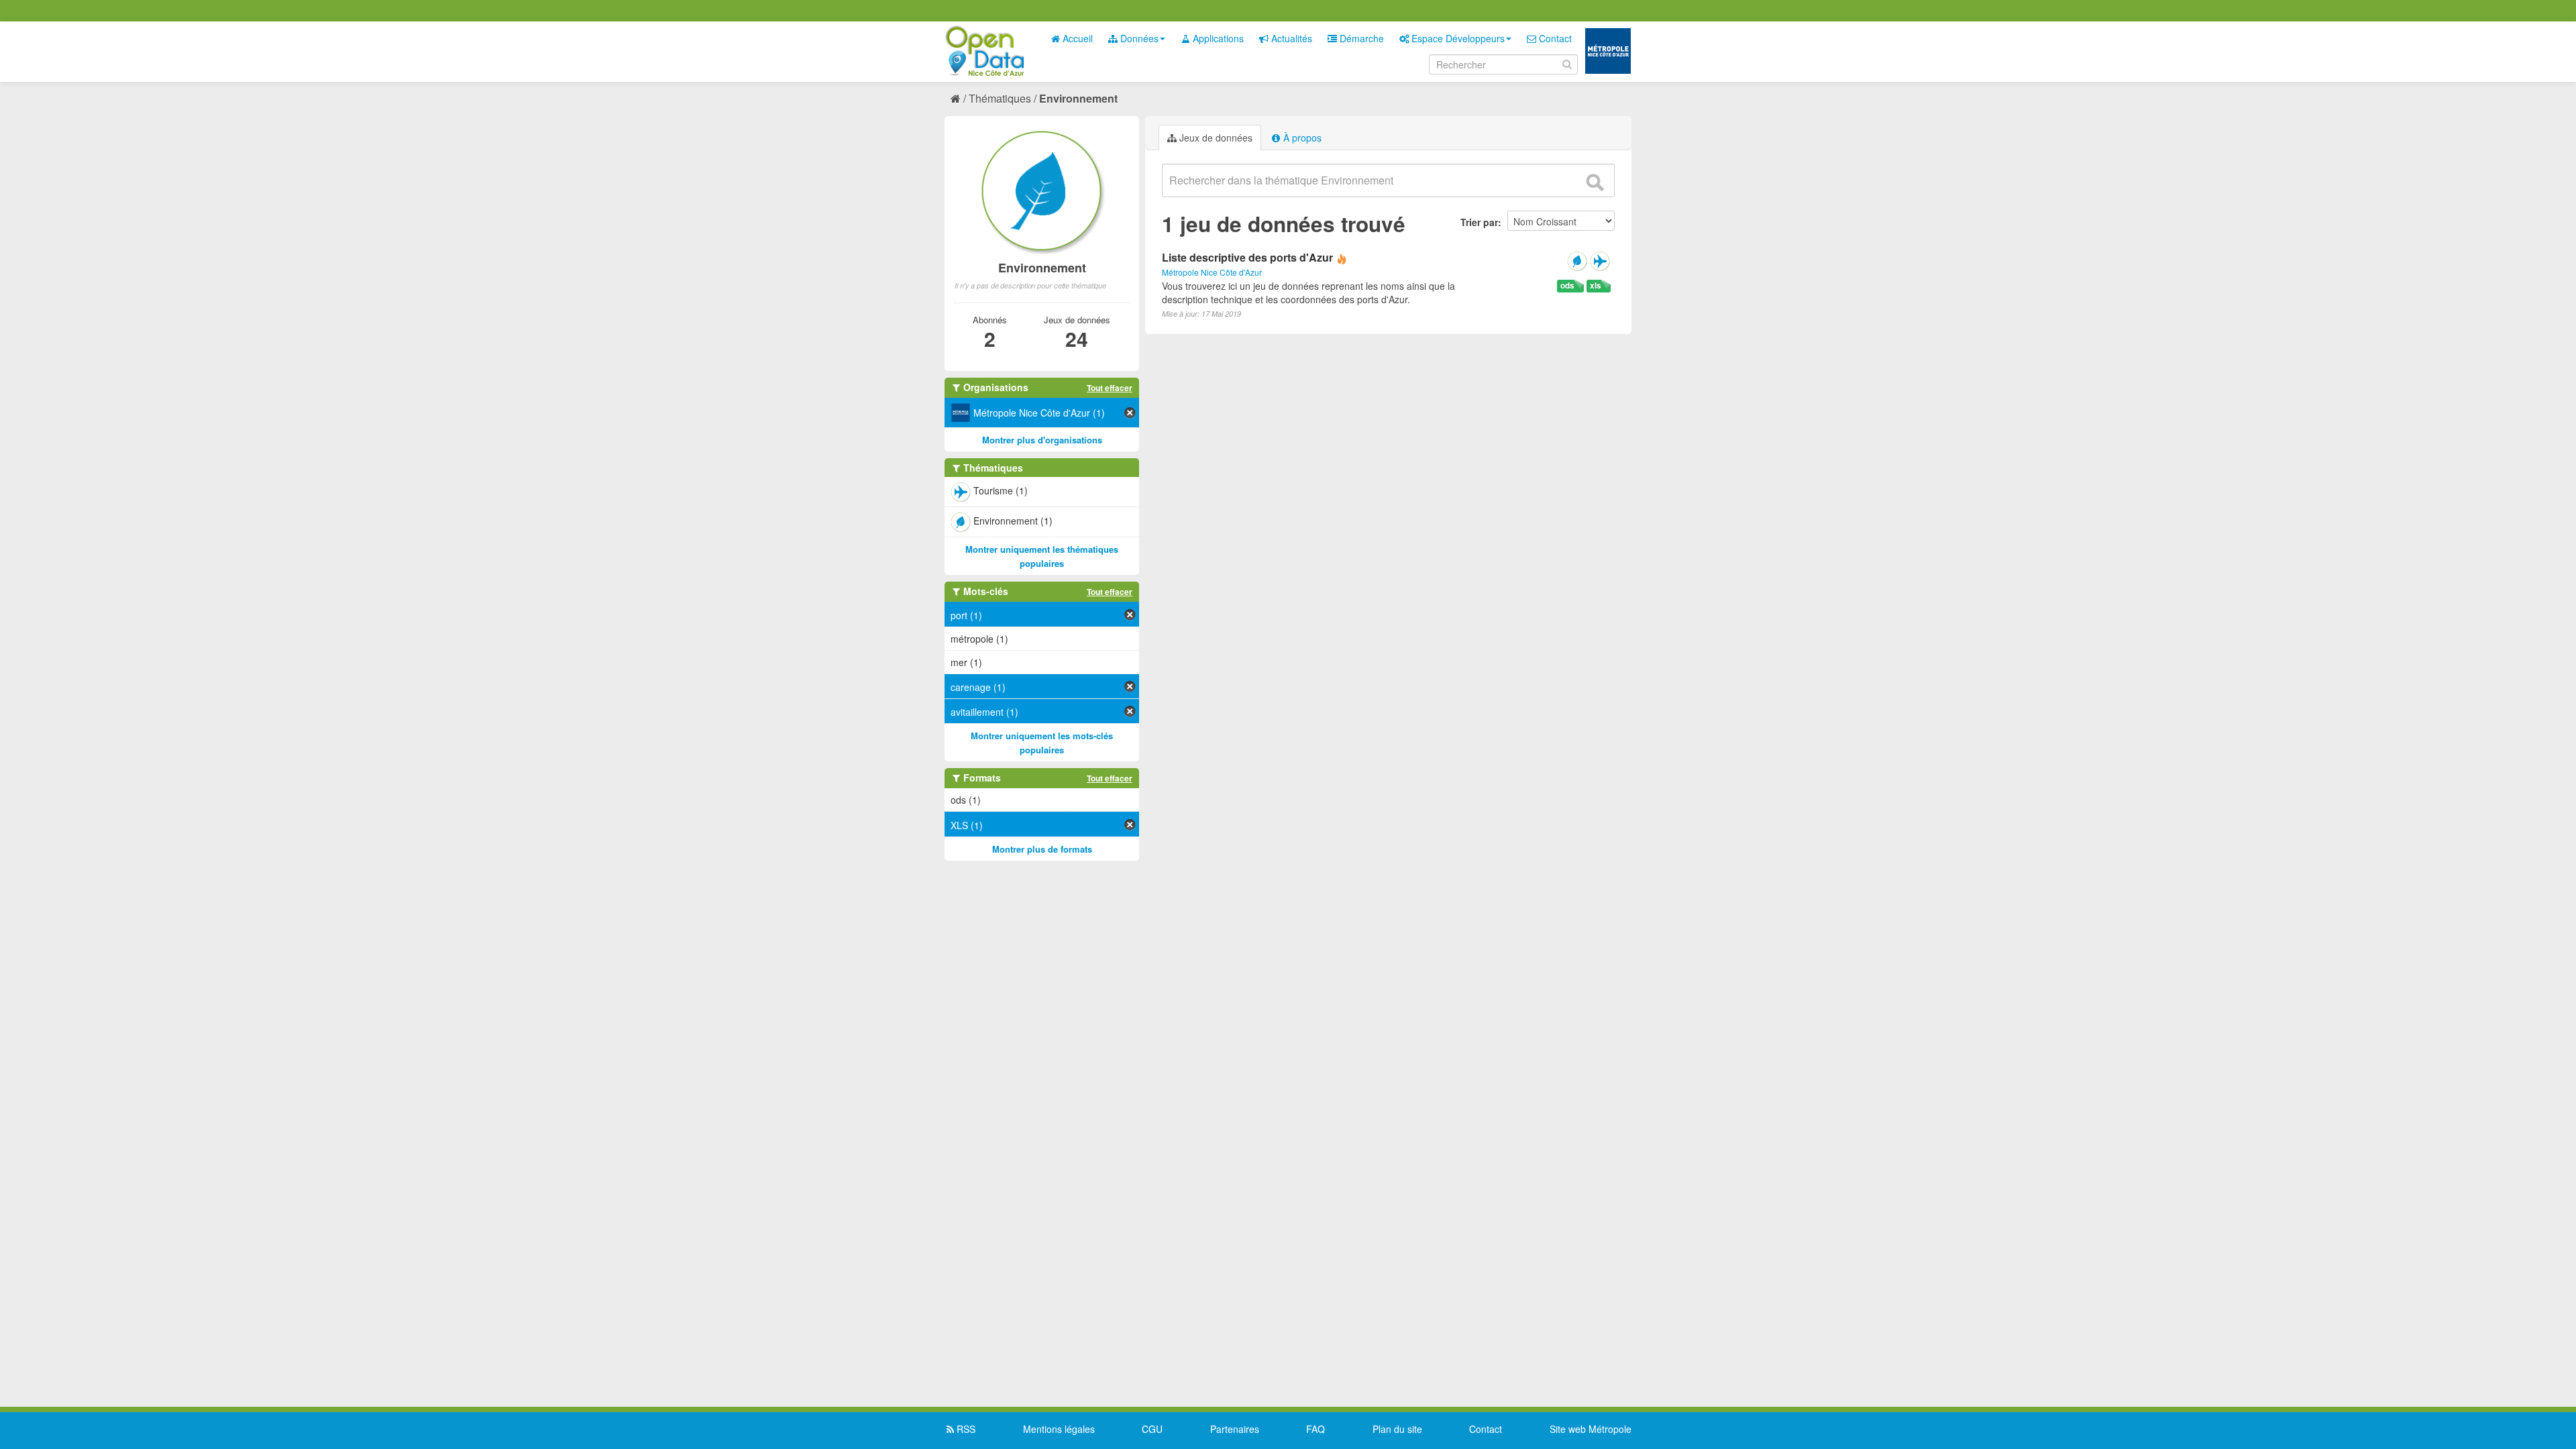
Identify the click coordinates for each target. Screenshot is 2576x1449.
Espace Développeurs (1457, 38)
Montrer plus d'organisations (1042, 440)
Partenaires (1235, 1429)
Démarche (1360, 38)
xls (1596, 285)
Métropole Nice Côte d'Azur (1212, 272)
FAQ (1316, 1429)
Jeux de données (1215, 138)
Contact (1554, 38)
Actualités (1290, 38)
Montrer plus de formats (1042, 849)
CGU (1152, 1429)
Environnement (1078, 98)
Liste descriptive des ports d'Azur (1247, 257)
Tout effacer (1110, 388)
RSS (965, 1429)
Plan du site (1397, 1429)
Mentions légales (1059, 1429)
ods (1567, 285)
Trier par (1479, 222)
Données (1138, 38)
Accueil (1076, 38)
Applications (1217, 38)
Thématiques (1000, 98)
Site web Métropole (1591, 1429)
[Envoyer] (1595, 182)
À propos (1301, 138)
